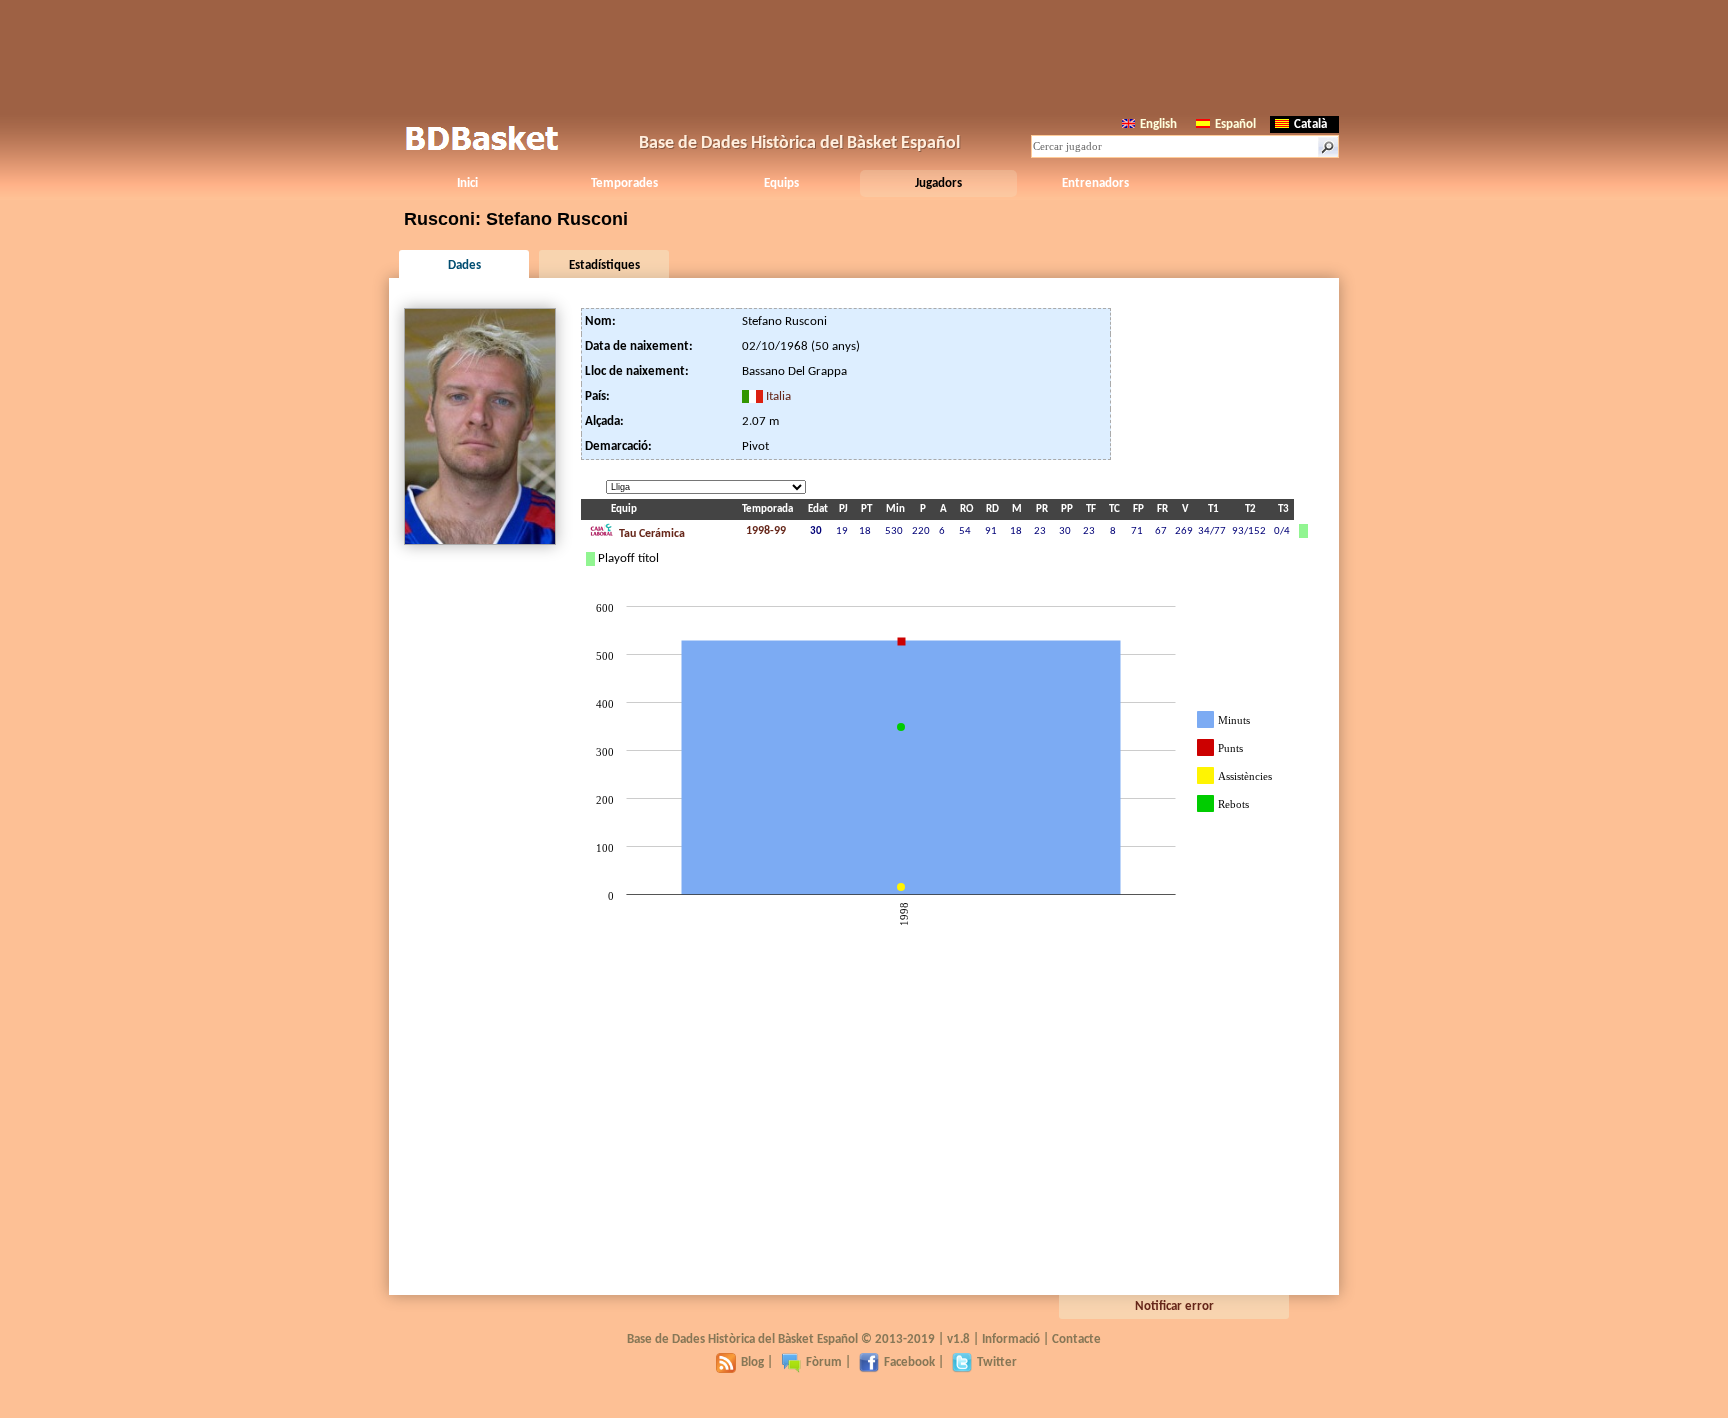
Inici (467, 183)
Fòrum (824, 1362)
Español (1235, 124)
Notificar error (1174, 1306)
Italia (778, 396)
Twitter (997, 1362)
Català (1310, 124)
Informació (1011, 1339)
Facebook (909, 1362)
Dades (464, 265)
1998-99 (766, 531)
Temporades (624, 183)
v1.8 (958, 1339)
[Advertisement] (864, 55)
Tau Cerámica (650, 534)
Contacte (1076, 1339)
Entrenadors (1095, 183)
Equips (781, 183)
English (1158, 124)
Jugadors (938, 183)
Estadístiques (604, 265)
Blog (752, 1362)
